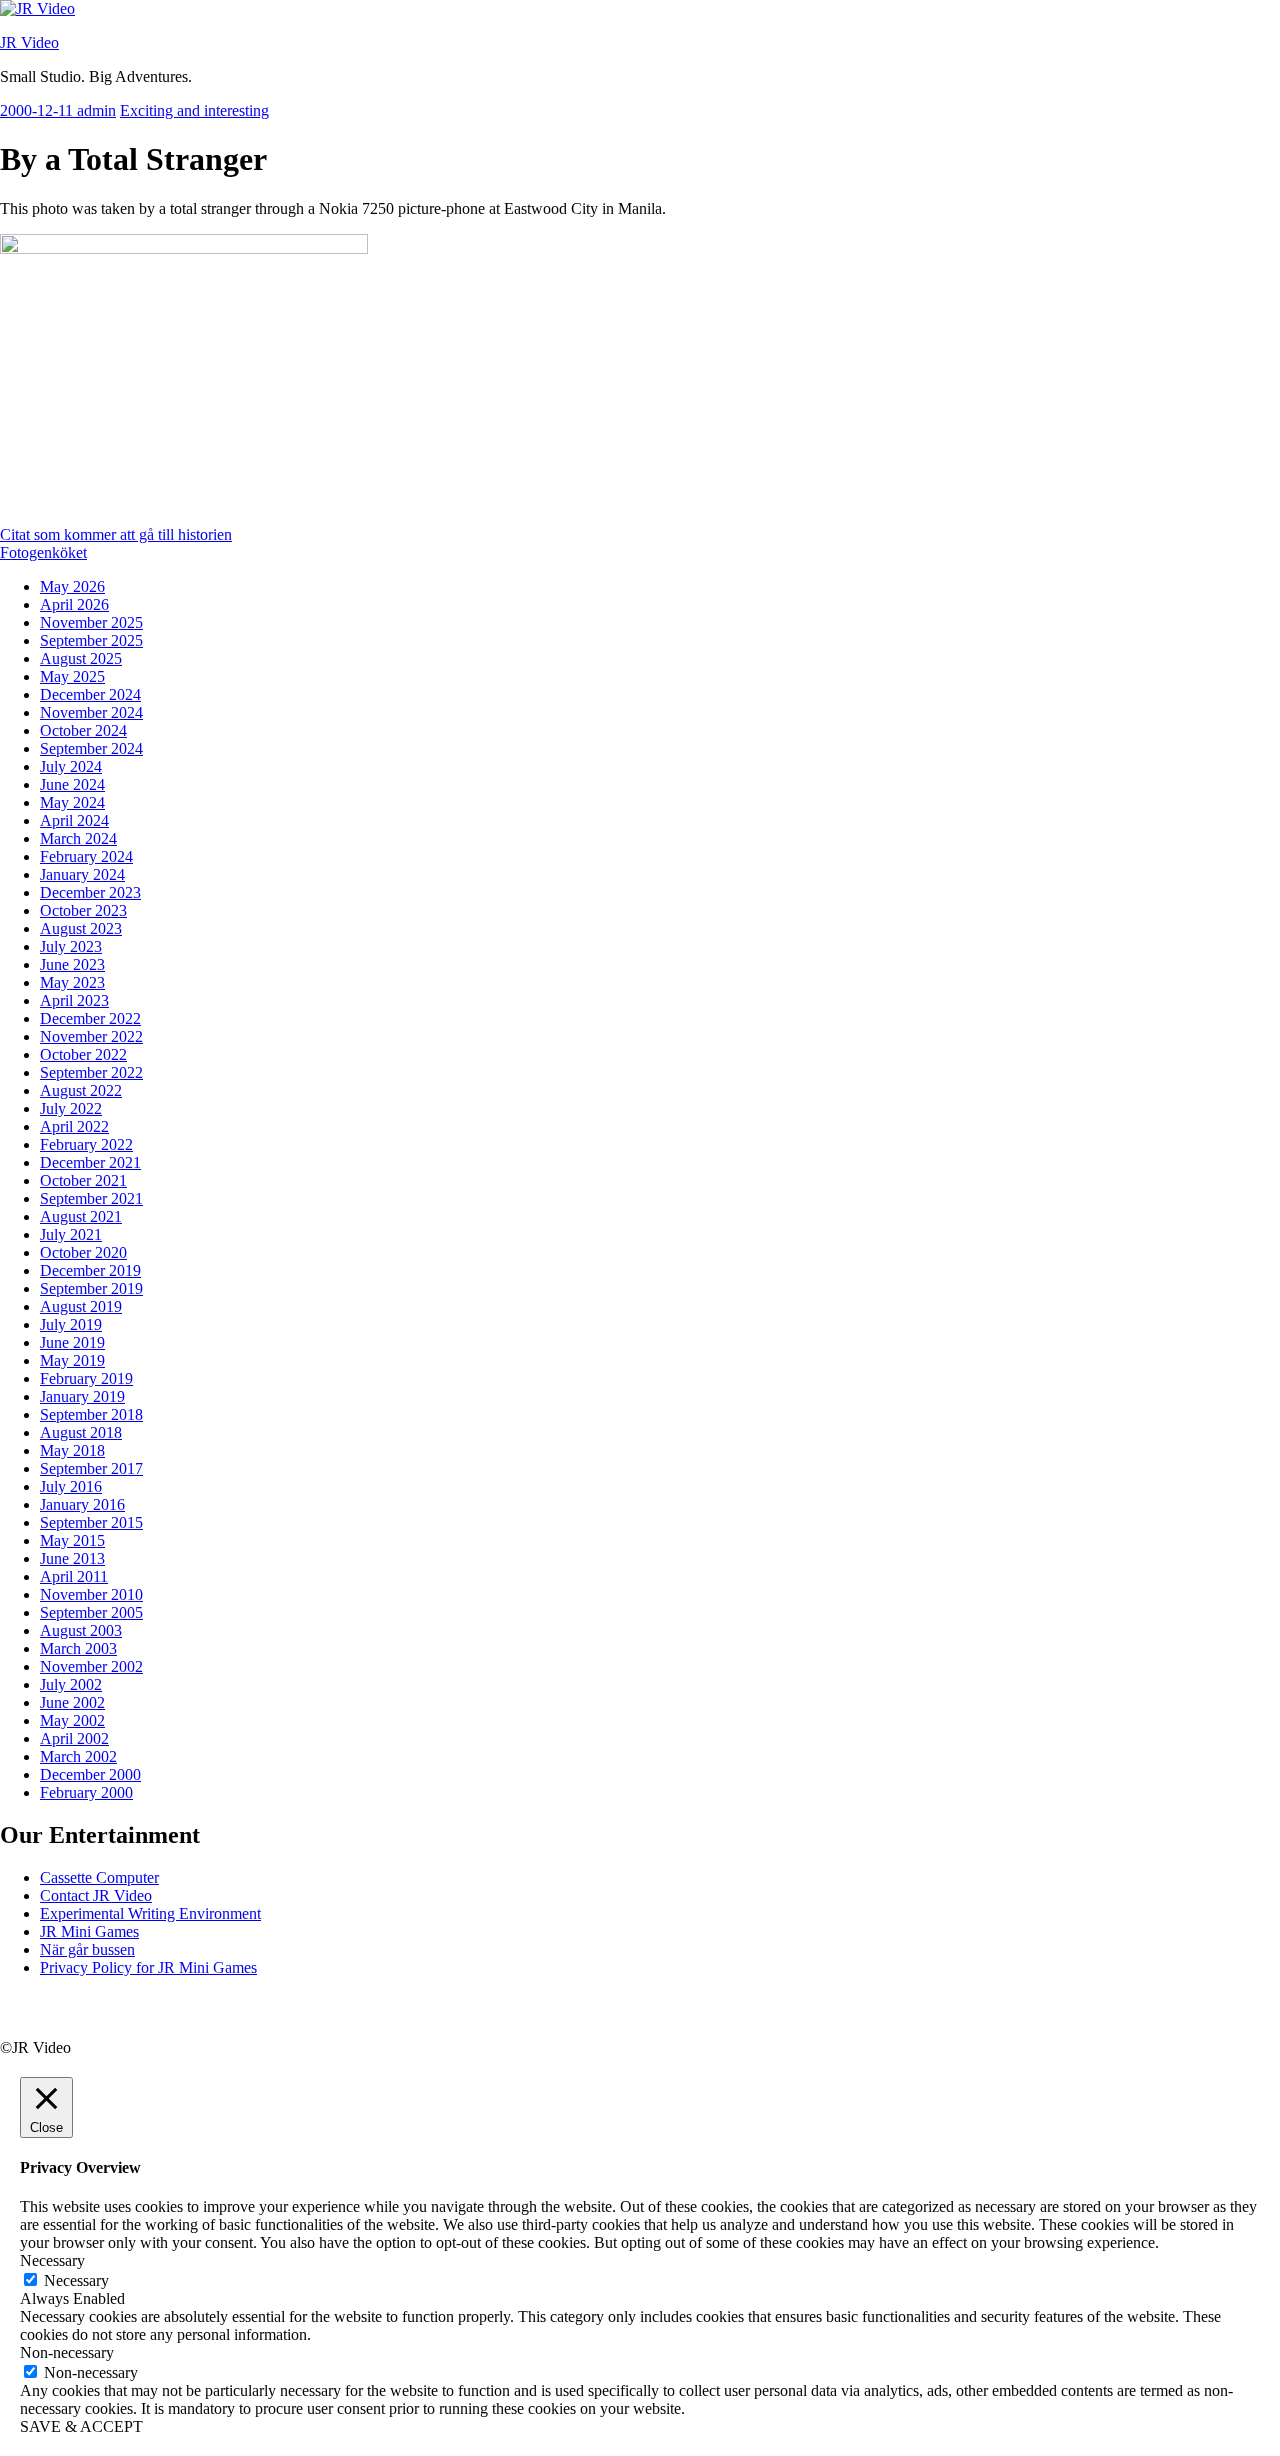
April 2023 (74, 1000)
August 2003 (81, 1630)
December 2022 (90, 1018)
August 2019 (81, 1306)
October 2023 (83, 910)
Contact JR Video (96, 1895)
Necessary (76, 2280)
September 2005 (91, 1612)
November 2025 (91, 622)
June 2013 (72, 1558)
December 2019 (90, 1270)
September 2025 (91, 640)
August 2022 (81, 1090)
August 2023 (81, 928)
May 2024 (72, 802)
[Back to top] (25, 2029)
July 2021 (71, 1234)
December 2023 (90, 892)
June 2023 (72, 964)
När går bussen (87, 1949)
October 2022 (83, 1054)
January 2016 (82, 1504)
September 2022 (91, 1072)
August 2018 (81, 1432)
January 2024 (82, 874)
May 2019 (72, 1360)
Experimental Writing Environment (150, 1913)
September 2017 (91, 1468)
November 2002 (91, 1666)
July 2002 (71, 1684)
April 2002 (74, 1738)
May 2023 (72, 982)
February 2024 (86, 856)
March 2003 (78, 1648)
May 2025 (72, 676)
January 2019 (82, 1396)
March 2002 (78, 1756)
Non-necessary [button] (67, 2352)
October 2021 (83, 1180)
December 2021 (90, 1162)
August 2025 (81, 658)
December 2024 (90, 694)
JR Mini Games (89, 1931)
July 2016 (71, 1486)
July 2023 (71, 946)
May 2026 (72, 586)
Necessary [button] (52, 2260)
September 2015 (91, 1522)
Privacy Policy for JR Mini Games (148, 1967)
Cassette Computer (99, 1877)
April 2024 (74, 820)
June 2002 (72, 1702)
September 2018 (91, 1414)
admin (96, 110)
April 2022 (74, 1126)
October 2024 (83, 730)
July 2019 (71, 1324)
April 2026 (74, 604)
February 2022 (86, 1144)
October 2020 (83, 1252)
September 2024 (91, 748)
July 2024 (71, 766)
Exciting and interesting (194, 110)
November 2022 (91, 1036)
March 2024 (78, 838)
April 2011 (74, 1576)
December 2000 (90, 1774)
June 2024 (72, 784)
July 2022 (71, 1108)
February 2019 (86, 1378)
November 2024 (91, 712)
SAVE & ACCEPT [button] (81, 2426)
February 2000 (86, 1792)
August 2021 (81, 1216)
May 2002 (72, 1720)
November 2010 (91, 1594)
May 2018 (72, 1450)
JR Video (29, 42)
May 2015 (72, 1540)
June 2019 (72, 1342)
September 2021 (91, 1198)
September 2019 (91, 1288)
